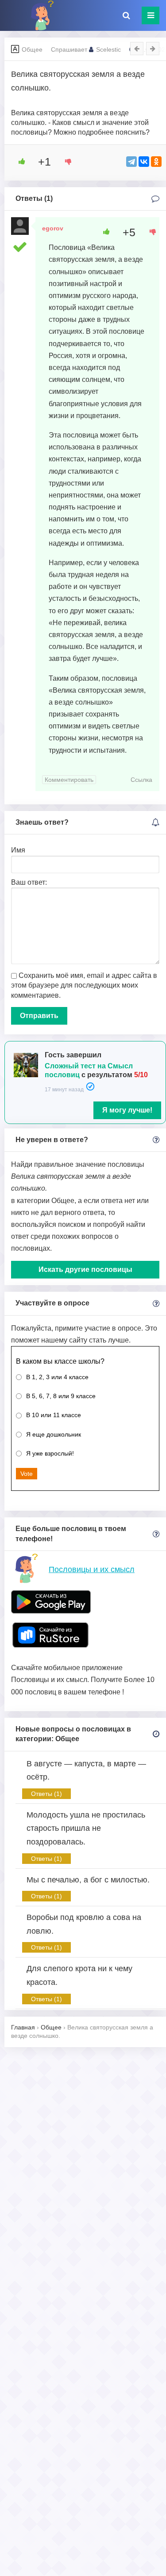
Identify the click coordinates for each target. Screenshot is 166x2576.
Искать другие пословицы (85, 1269)
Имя (18, 850)
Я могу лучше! (127, 1110)
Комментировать (69, 780)
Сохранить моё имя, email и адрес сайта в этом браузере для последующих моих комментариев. (84, 985)
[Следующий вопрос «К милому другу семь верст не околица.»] (153, 49)
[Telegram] (131, 162)
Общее (32, 49)
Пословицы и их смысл (92, 1569)
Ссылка (141, 780)
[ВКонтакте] (144, 162)
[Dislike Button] (65, 162)
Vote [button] (27, 1474)
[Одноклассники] (156, 162)
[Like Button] (19, 162)
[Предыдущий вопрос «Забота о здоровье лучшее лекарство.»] (137, 49)
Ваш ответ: (29, 882)
